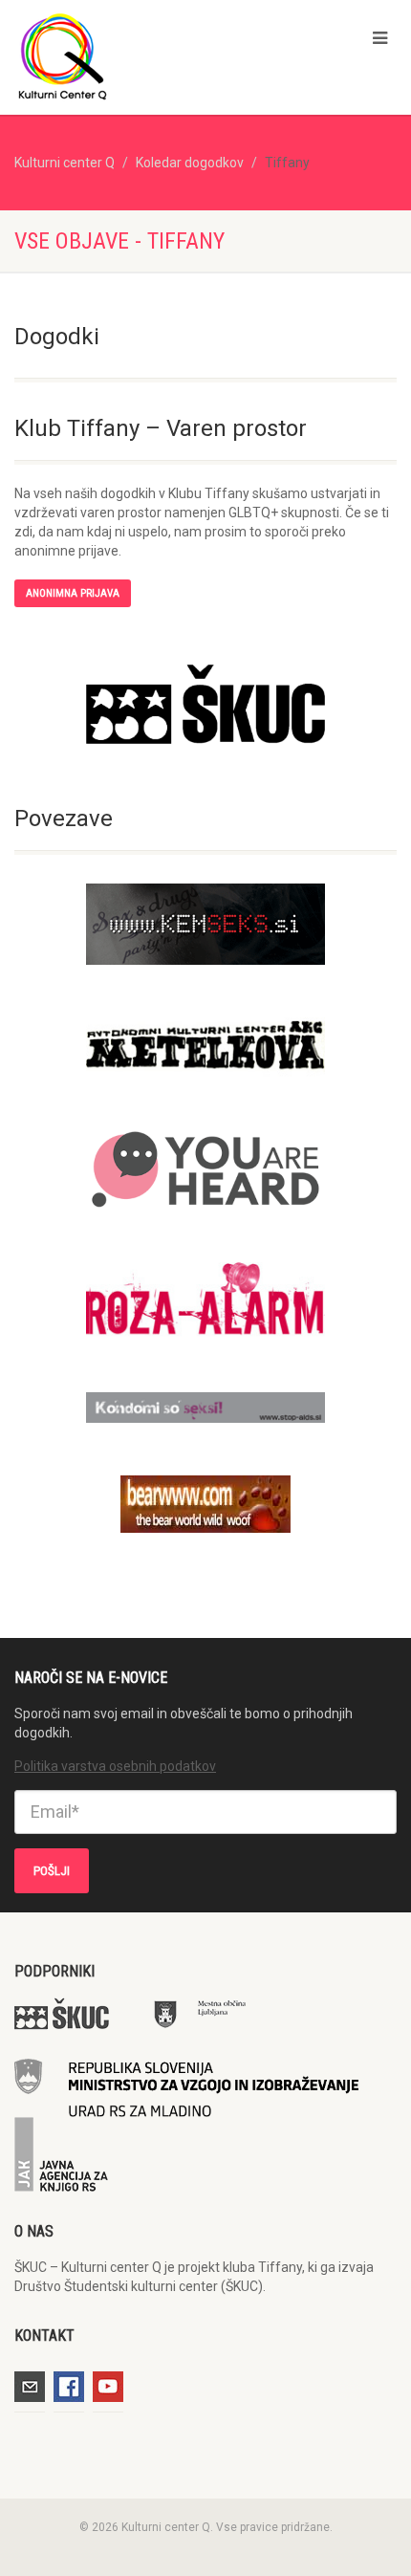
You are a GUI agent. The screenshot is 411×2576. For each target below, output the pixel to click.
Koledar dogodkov (190, 163)
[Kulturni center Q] (137, 55)
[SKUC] (205, 704)
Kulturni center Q (65, 163)
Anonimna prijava (73, 593)
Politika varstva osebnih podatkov (115, 1766)
